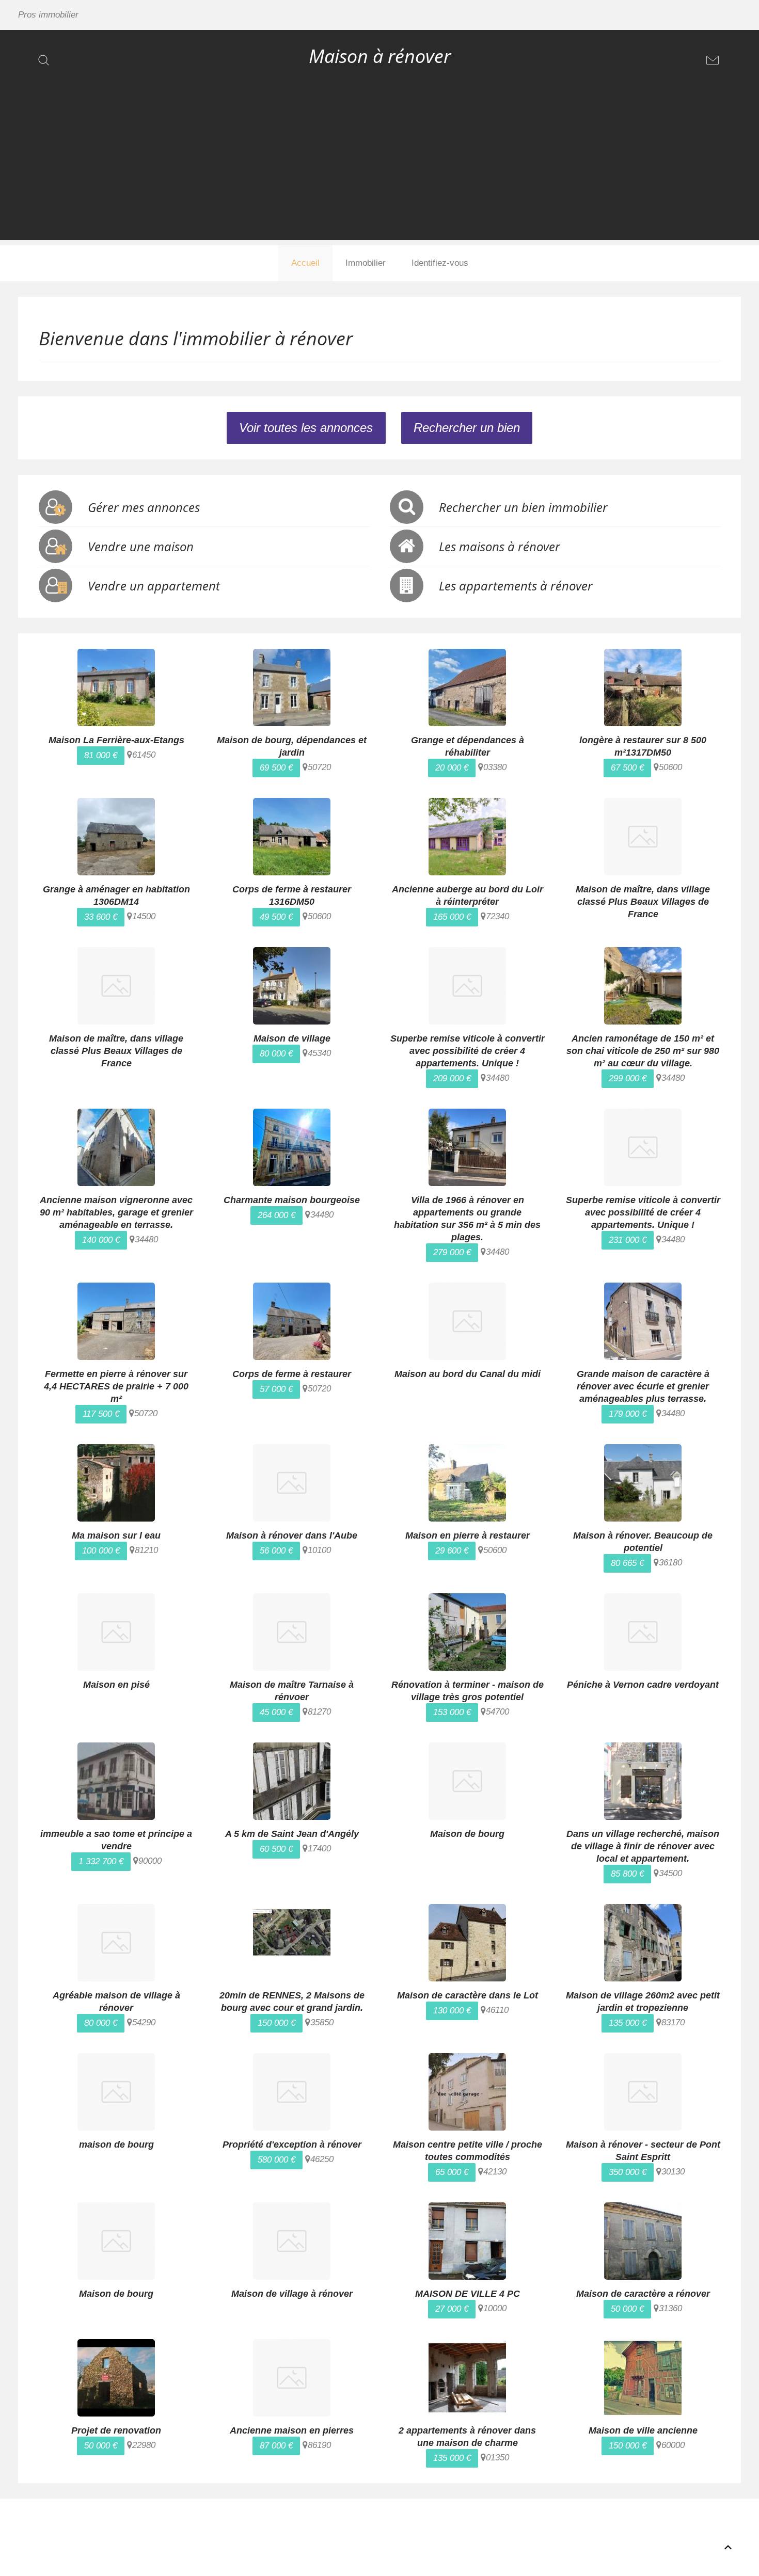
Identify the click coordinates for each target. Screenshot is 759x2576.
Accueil (305, 263)
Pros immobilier (48, 15)
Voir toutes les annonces (306, 428)
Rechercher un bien (467, 428)
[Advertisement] (379, 168)
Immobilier (366, 263)
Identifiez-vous (440, 263)
